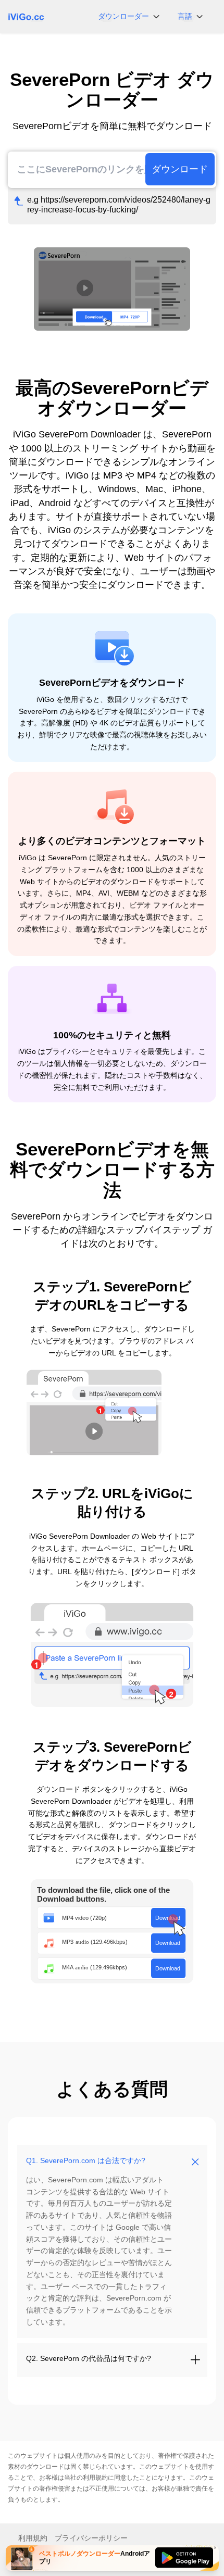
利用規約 (95, 2478)
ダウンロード (180, 169)
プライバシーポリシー (91, 2538)
